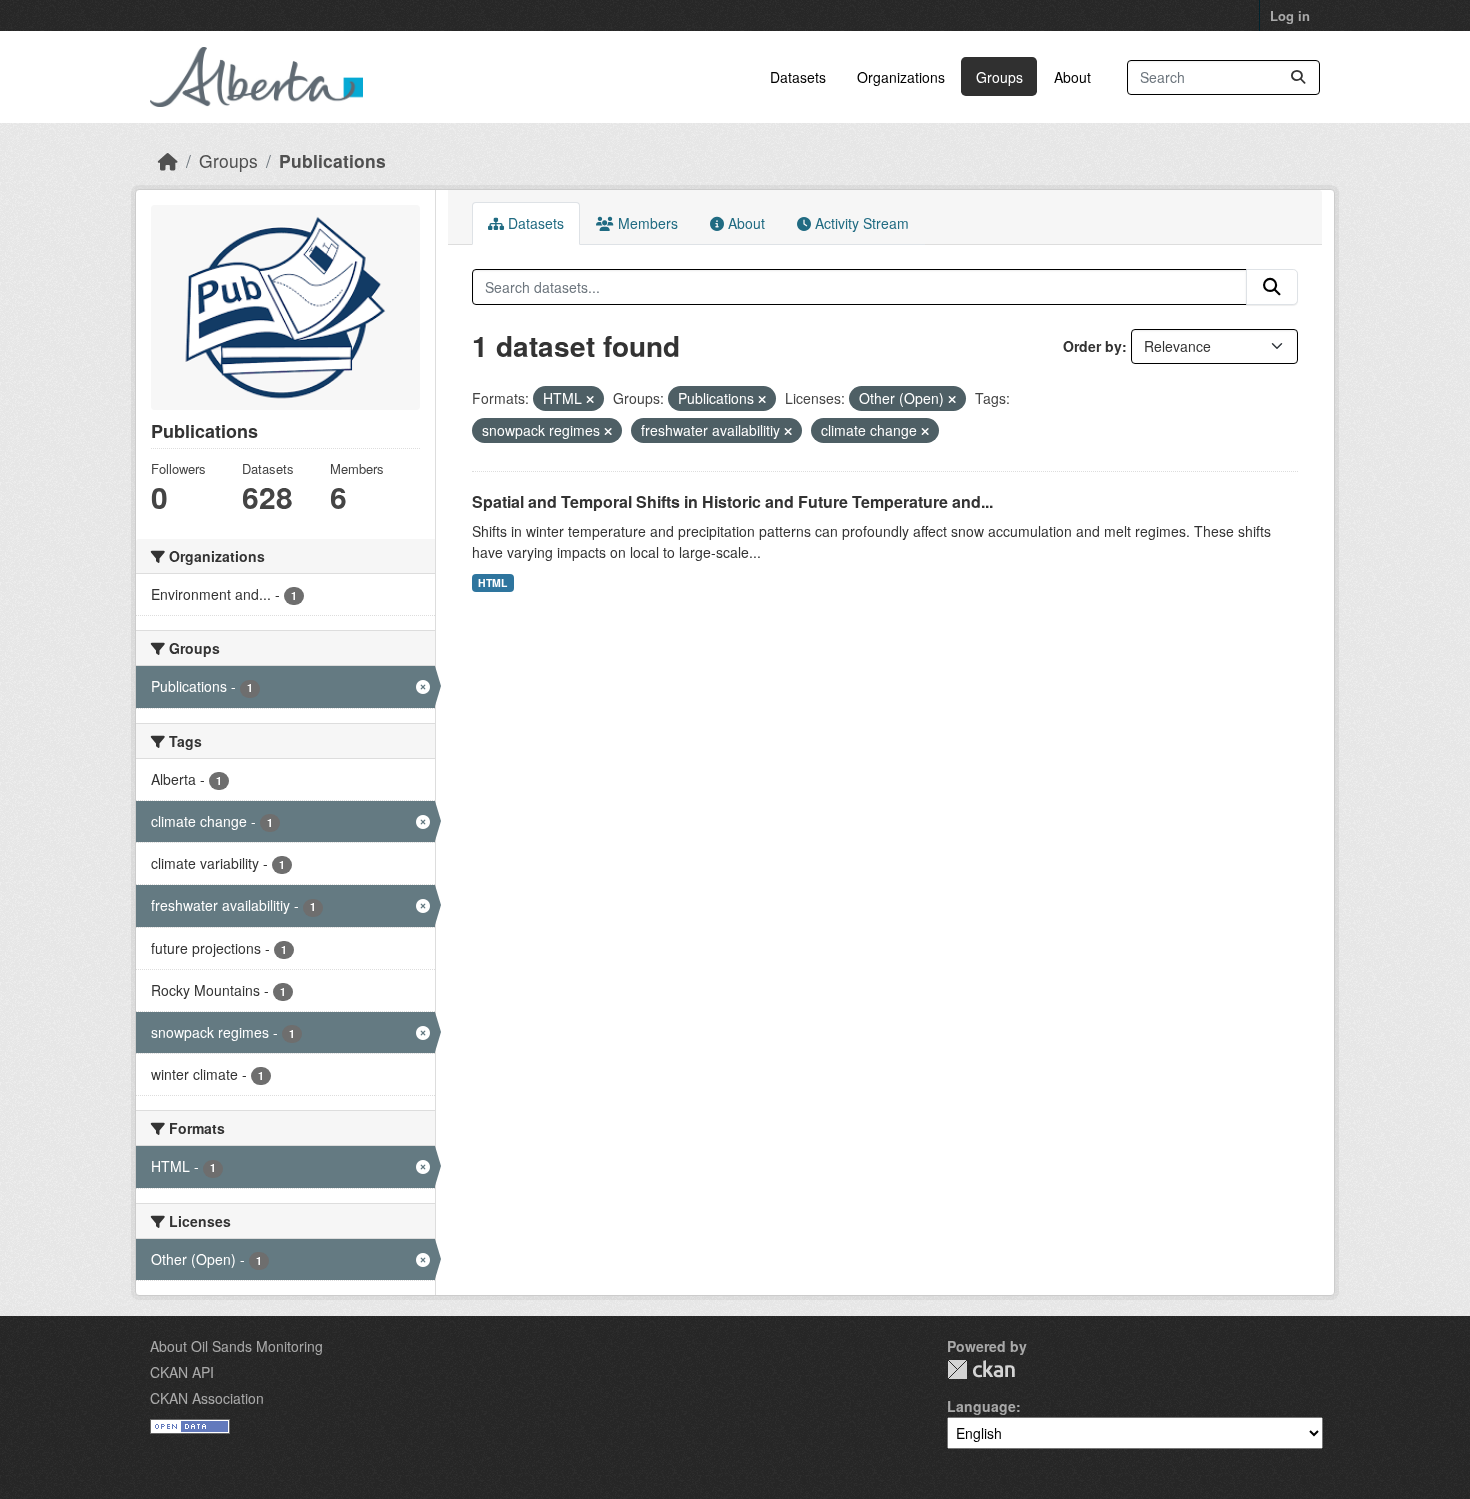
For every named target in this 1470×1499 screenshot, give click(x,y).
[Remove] (590, 399)
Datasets (798, 77)
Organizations (901, 77)
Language (981, 1406)
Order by (1092, 346)
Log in (1290, 15)
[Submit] (1298, 77)
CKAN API (182, 1372)
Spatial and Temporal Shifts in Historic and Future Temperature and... (732, 501)
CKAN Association (207, 1398)
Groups (999, 77)
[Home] (168, 160)
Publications (332, 160)
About (1072, 77)
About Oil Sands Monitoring (236, 1346)
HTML (492, 582)
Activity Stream (860, 223)
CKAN (981, 1369)
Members (646, 223)
